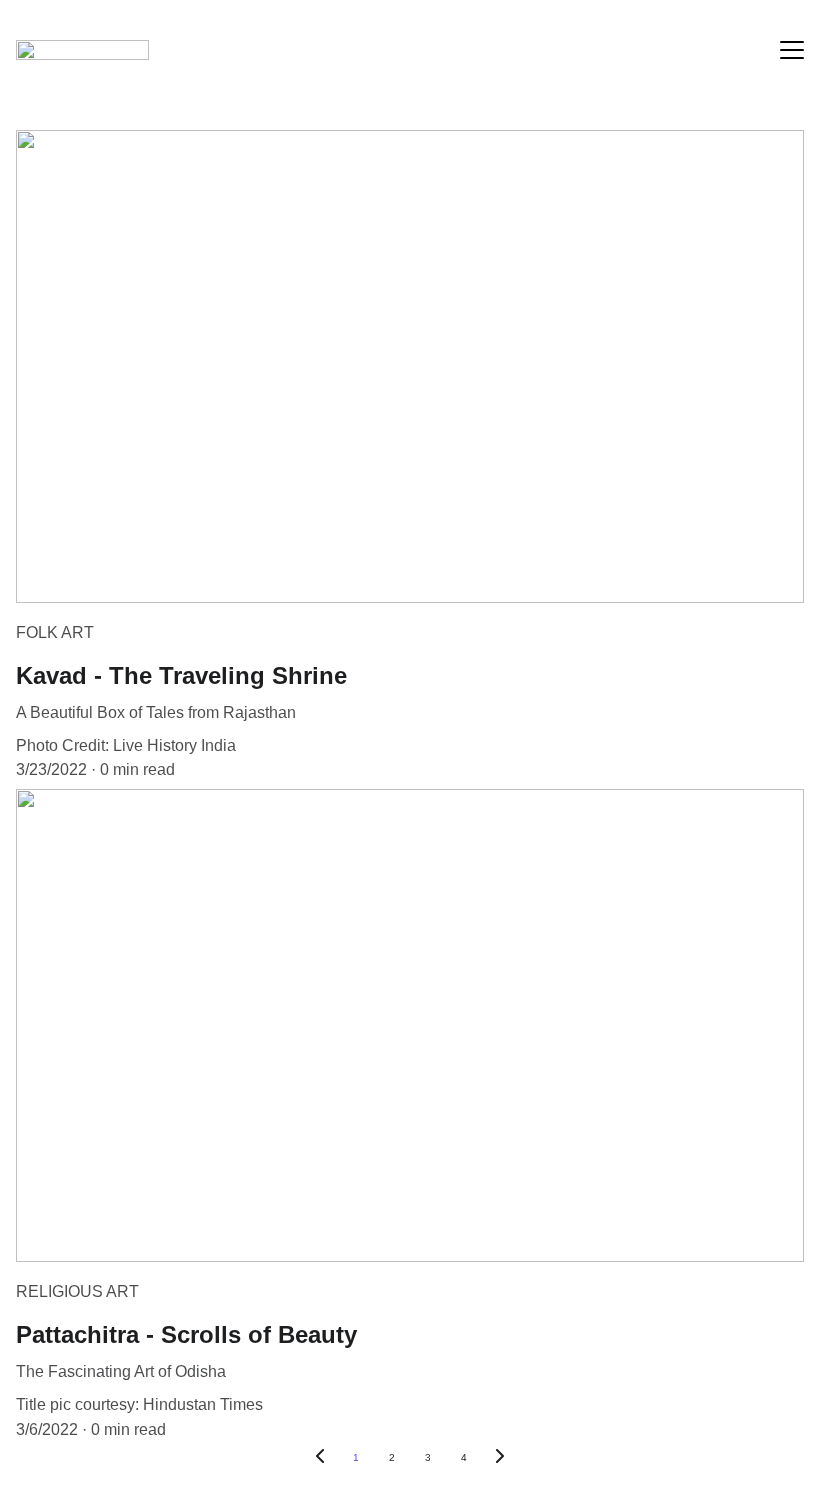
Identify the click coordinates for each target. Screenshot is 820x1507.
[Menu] (792, 50)
